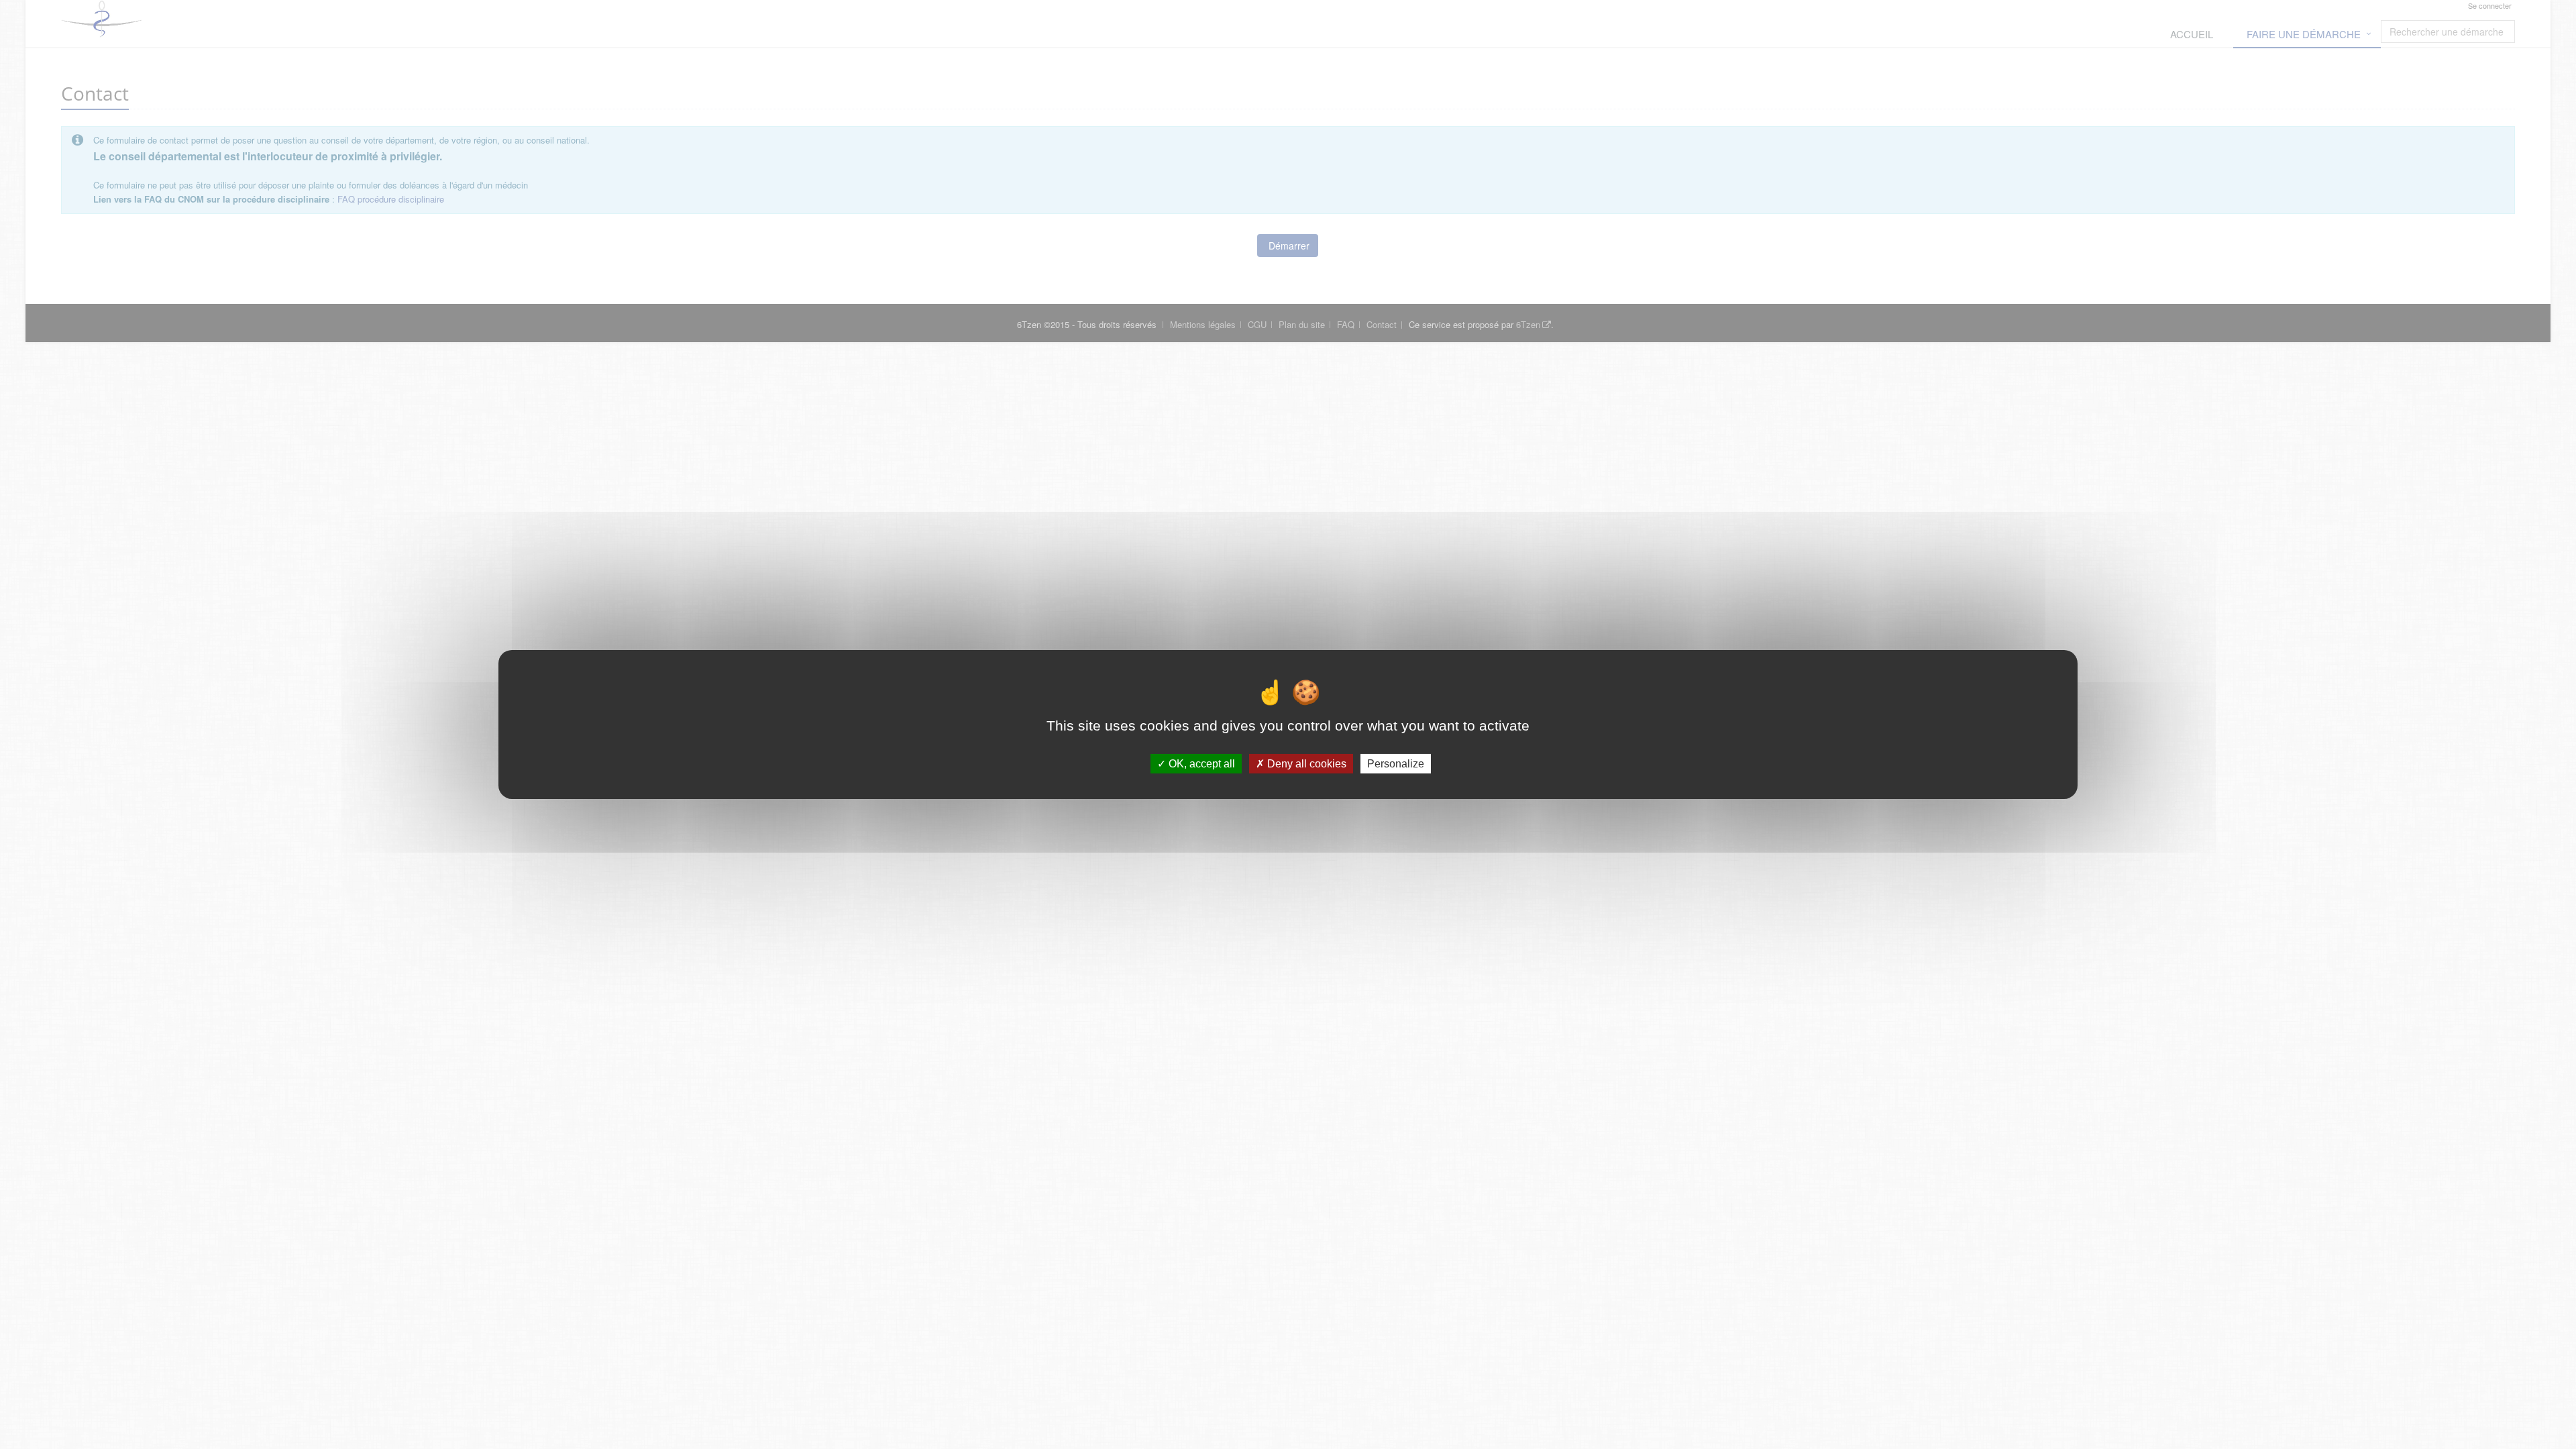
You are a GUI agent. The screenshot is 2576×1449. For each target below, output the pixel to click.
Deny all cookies (1305, 764)
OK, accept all (1200, 764)
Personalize (1396, 764)
